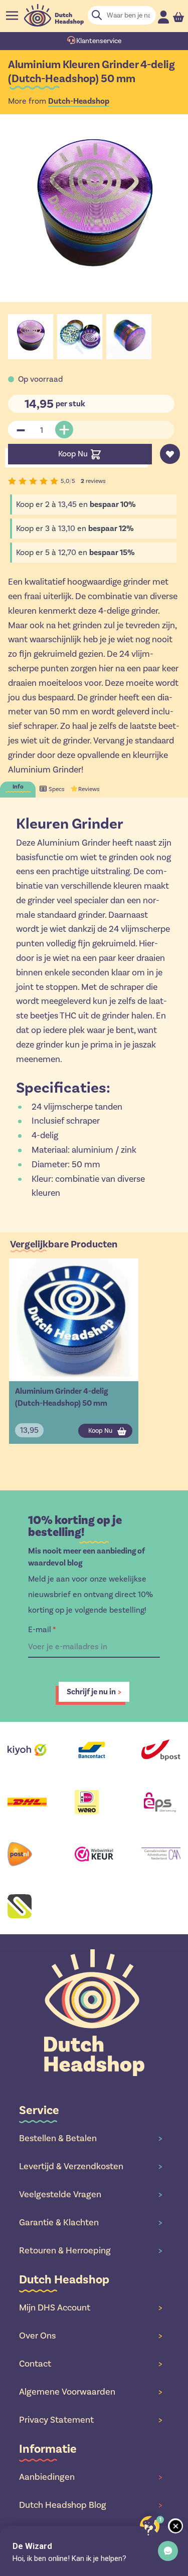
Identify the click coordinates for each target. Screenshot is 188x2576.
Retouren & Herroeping (90, 2250)
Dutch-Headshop (79, 101)
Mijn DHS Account (90, 2307)
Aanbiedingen (90, 2477)
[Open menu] (12, 16)
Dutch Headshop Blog (90, 2505)
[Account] (163, 17)
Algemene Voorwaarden (90, 2392)
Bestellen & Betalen (90, 2138)
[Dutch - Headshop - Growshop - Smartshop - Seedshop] (54, 15)
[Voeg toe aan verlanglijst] (170, 454)
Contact (90, 2364)
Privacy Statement (90, 2420)
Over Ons (90, 2336)
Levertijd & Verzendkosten (90, 2166)
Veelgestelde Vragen (90, 2194)
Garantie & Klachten (90, 2222)
